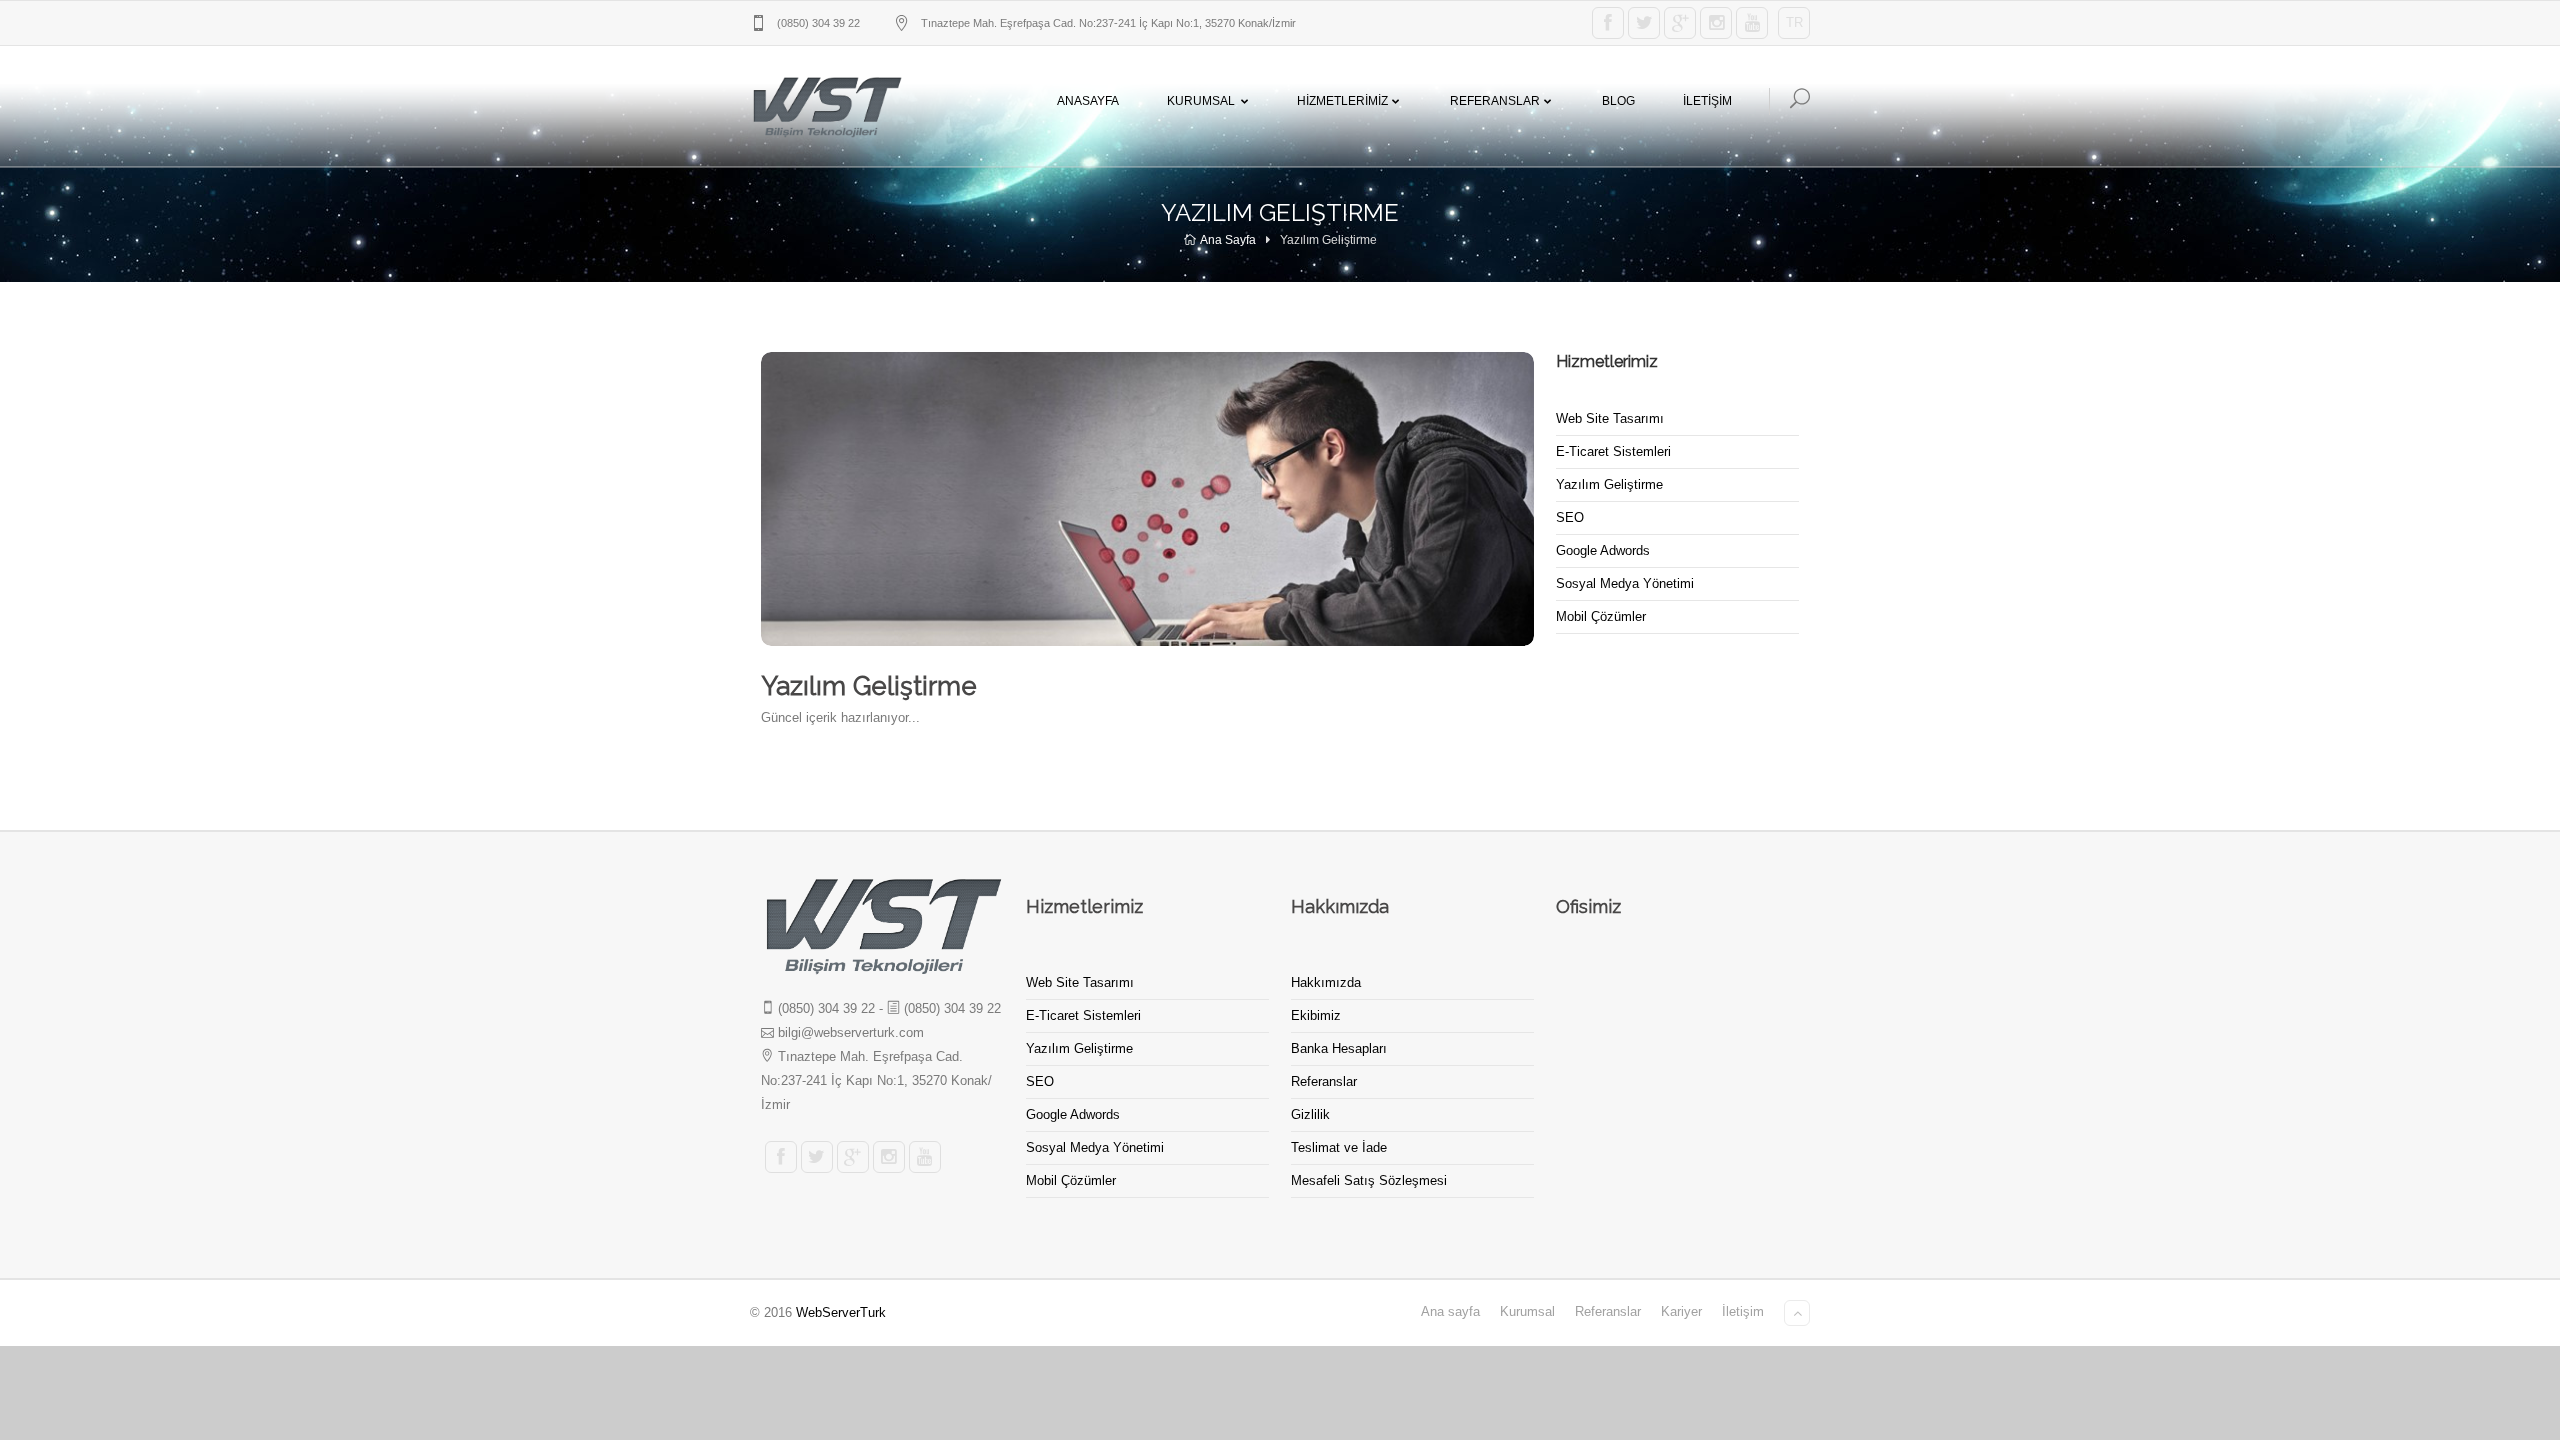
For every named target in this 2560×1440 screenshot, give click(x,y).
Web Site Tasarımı (1610, 418)
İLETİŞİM (1707, 101)
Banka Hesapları (1339, 1048)
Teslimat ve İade (1339, 1147)
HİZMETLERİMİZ (1342, 101)
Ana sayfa (1450, 1311)
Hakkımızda (1326, 982)
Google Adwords (1603, 550)
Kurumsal (1201, 101)
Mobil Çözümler (1601, 616)
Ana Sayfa (1228, 240)
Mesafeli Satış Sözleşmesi (1369, 1180)
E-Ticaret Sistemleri (1613, 451)
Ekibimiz (1316, 1015)
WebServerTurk (841, 1312)
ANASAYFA (1088, 101)
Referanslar (1495, 101)
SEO (1570, 517)
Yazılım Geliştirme (1609, 484)
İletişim (1743, 1311)
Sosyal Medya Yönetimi (1625, 583)
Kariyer (1681, 1311)
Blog (1618, 101)
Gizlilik (1310, 1114)
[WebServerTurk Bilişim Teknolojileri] (826, 106)
